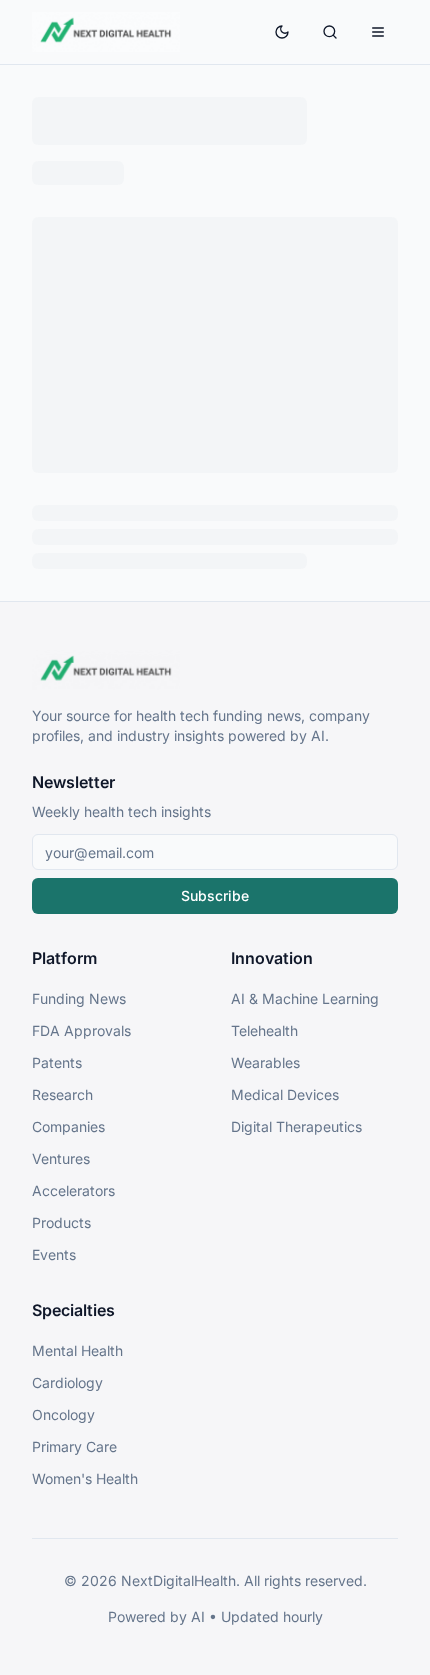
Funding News (79, 998)
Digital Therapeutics (296, 1126)
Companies (68, 1126)
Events (54, 1254)
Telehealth (264, 1030)
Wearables (265, 1062)
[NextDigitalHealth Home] (215, 670)
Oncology (63, 1414)
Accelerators (73, 1190)
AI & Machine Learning (305, 998)
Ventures (61, 1158)
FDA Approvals (81, 1030)
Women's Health (85, 1478)
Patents (57, 1062)
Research (62, 1094)
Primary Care (74, 1446)
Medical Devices (285, 1094)
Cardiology (67, 1382)
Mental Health (77, 1350)
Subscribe (215, 895)
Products (61, 1222)
